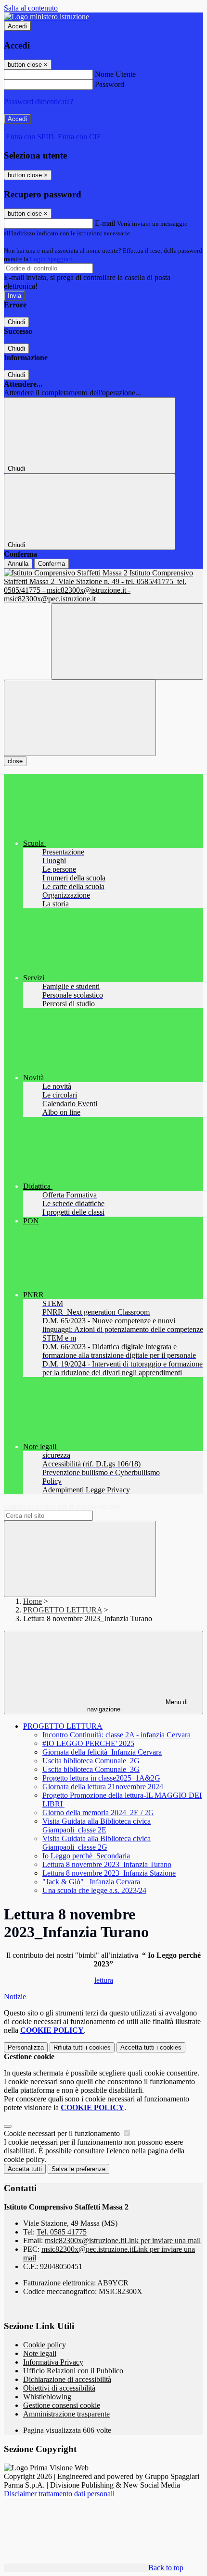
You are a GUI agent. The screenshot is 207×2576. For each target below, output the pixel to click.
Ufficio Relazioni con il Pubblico (73, 2371)
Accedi (17, 26)
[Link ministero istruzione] (46, 17)
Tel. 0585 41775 (62, 2232)
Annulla (18, 564)
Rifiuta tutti (82, 2047)
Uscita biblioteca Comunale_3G (91, 1769)
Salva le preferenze (78, 2169)
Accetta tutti (151, 2047)
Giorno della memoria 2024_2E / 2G (98, 1813)
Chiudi (16, 322)
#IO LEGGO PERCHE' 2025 (88, 1743)
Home (32, 1601)
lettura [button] (104, 1980)
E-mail (105, 223)
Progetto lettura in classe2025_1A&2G (101, 1778)
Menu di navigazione (138, 1706)
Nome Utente (115, 74)
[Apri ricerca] (127, 641)
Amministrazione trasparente (66, 2414)
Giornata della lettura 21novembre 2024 (103, 1787)
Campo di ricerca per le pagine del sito (62, 1506)
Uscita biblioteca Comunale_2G (91, 1761)
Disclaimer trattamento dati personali (59, 2494)
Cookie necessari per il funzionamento (63, 2133)
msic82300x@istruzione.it (123, 2240)
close (15, 761)
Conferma (52, 564)
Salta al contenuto (31, 8)
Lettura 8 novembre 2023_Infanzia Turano (107, 1864)
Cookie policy (45, 2345)
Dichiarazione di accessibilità (67, 2379)
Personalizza (26, 2047)
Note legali (40, 2353)
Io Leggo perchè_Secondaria (86, 1856)
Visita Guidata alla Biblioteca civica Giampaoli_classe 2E (97, 1825)
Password (110, 84)
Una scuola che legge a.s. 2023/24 (94, 1890)
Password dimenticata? (39, 102)
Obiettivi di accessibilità (59, 2388)
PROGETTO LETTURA (63, 1610)
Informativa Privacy (53, 2362)
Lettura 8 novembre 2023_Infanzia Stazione (109, 1873)
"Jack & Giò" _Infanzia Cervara (91, 1882)
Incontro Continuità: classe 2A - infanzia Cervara (116, 1735)
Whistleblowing (47, 2397)
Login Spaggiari (51, 259)
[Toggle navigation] (80, 718)
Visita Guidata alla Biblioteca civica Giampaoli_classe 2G (97, 1843)
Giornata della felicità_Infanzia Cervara (102, 1752)
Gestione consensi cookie (62, 2405)
